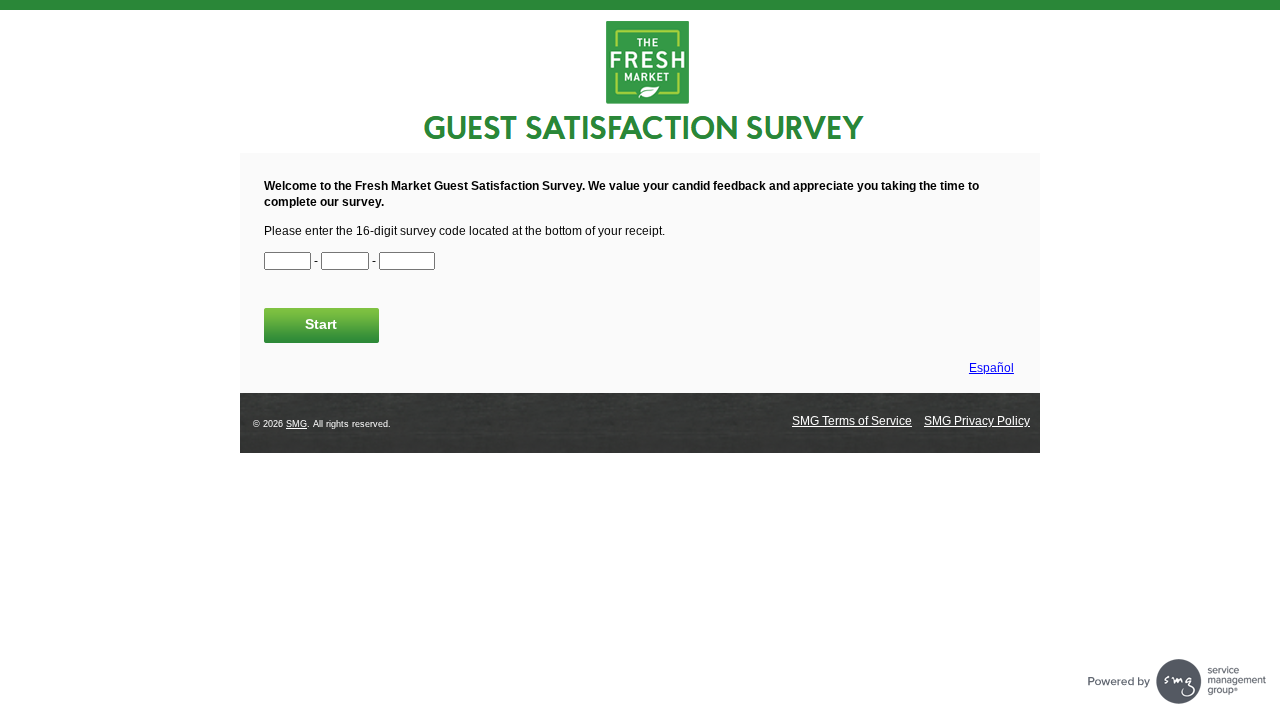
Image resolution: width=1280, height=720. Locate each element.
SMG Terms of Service (852, 421)
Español (991, 368)
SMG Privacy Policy (977, 421)
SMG (296, 424)
